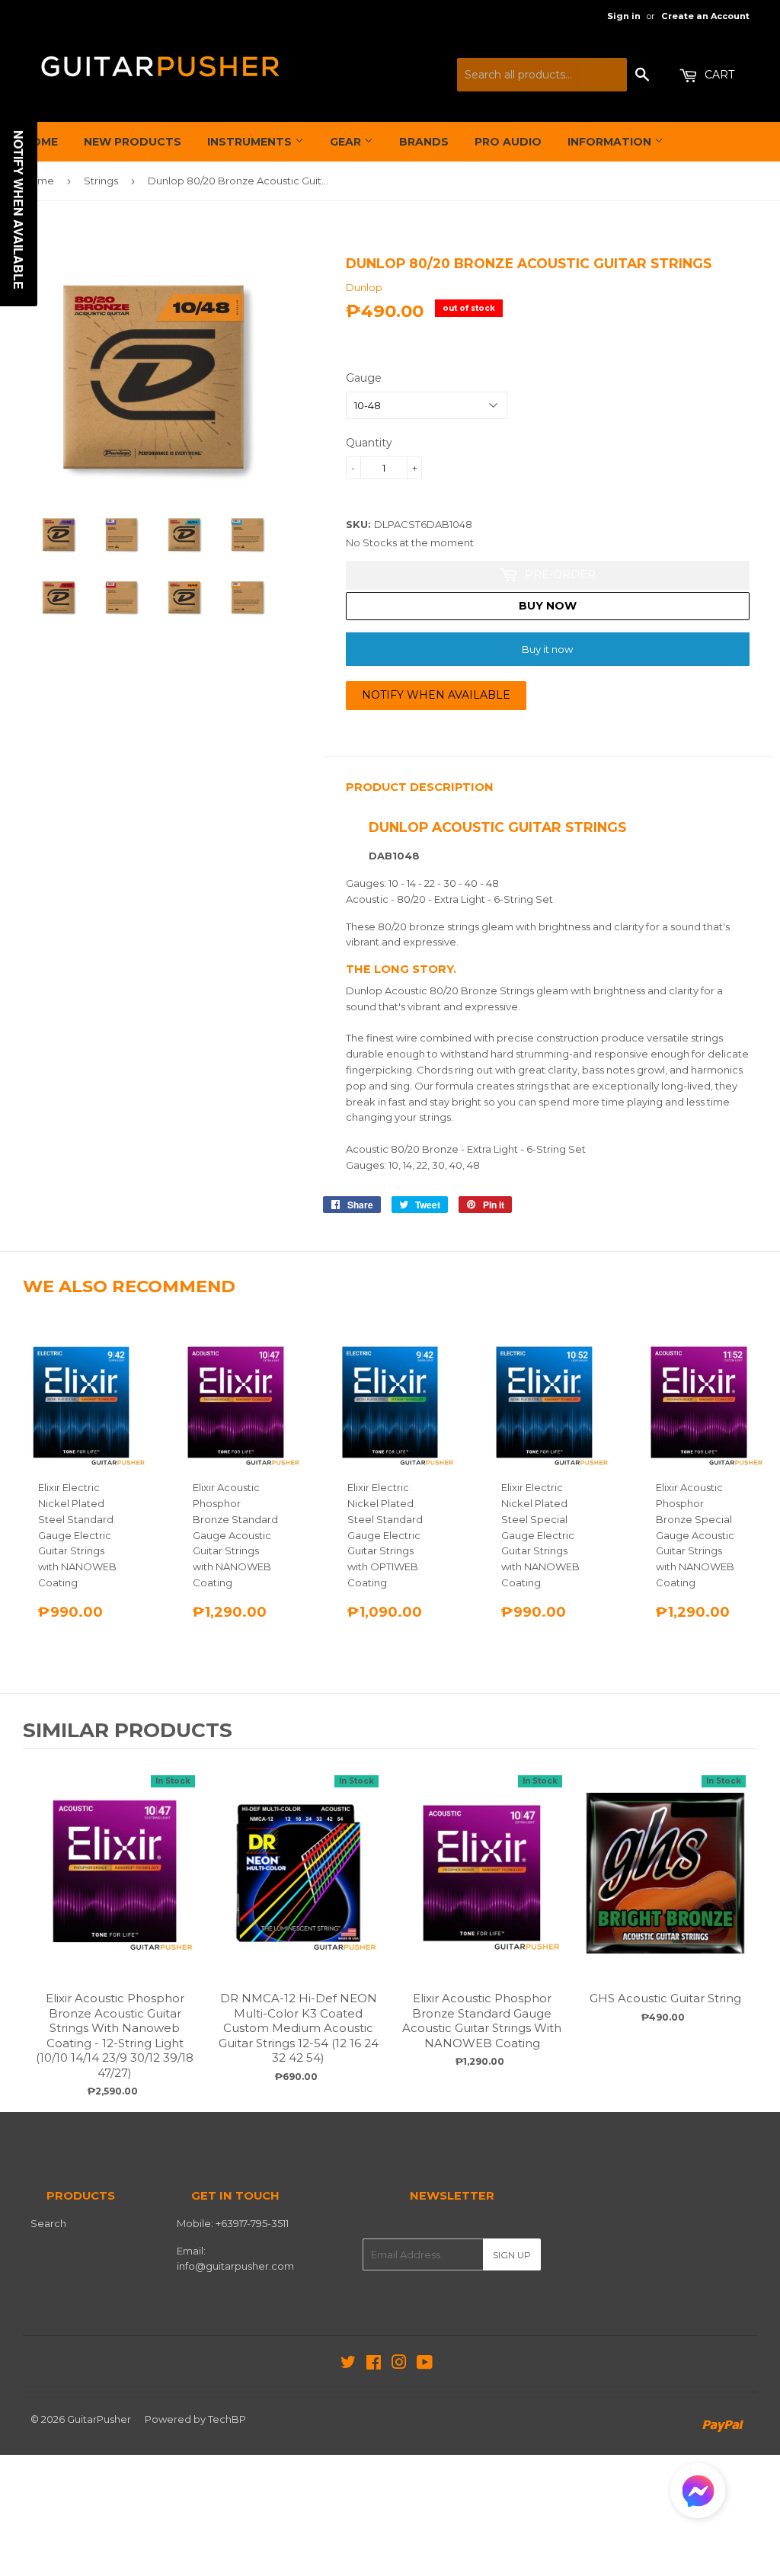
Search (48, 2223)
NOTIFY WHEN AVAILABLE (436, 695)
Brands (424, 142)
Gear (347, 142)
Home (40, 142)
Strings (101, 181)
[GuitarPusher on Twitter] (348, 2364)
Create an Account (705, 16)
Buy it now (547, 649)
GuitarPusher (99, 2419)
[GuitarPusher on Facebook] (374, 2364)
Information (611, 142)
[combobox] (542, 75)
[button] (698, 2494)
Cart (718, 75)
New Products (133, 142)
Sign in (624, 16)
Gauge (364, 378)
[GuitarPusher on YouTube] (425, 2364)
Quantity (369, 443)
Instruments (251, 142)
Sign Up (512, 2255)
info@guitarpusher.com (235, 2266)
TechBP (227, 2419)
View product (115, 1888)
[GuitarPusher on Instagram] (399, 2364)
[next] (742, 1928)
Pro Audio (508, 142)
